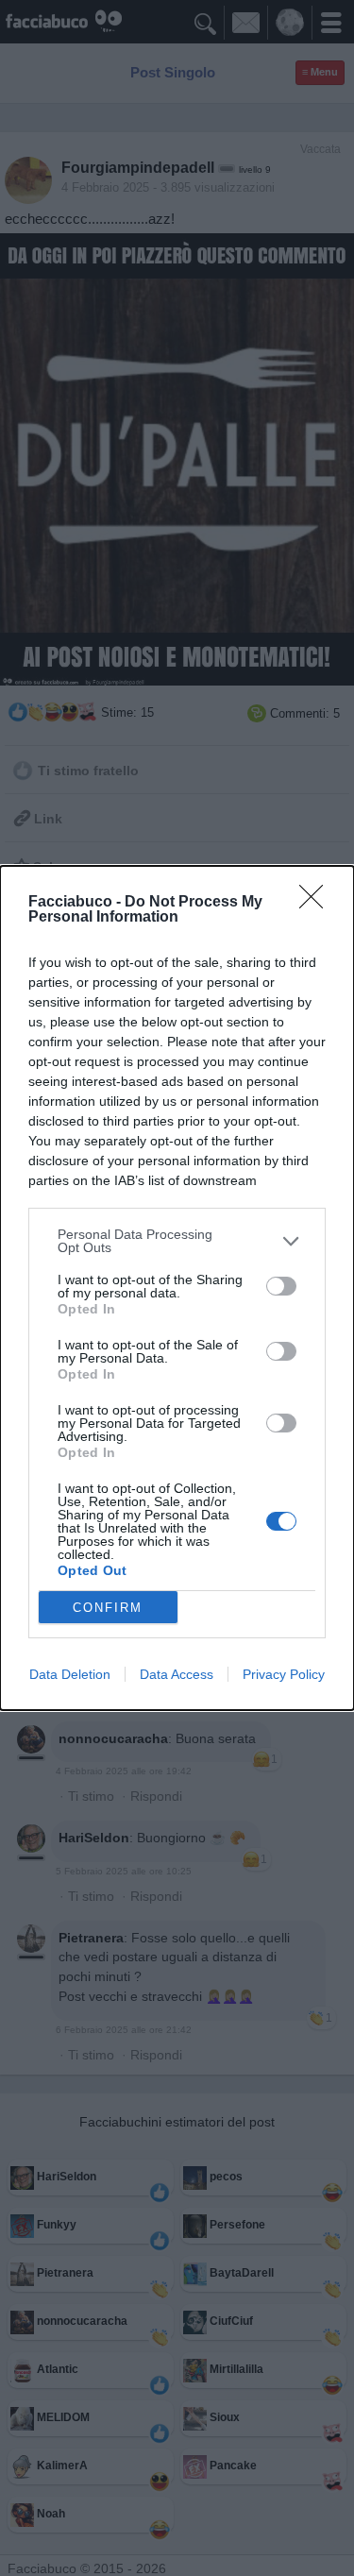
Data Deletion (70, 1674)
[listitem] (177, 1241)
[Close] (317, 903)
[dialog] (177, 1288)
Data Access (177, 1674)
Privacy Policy (284, 1674)
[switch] (281, 1286)
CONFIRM (108, 1608)
